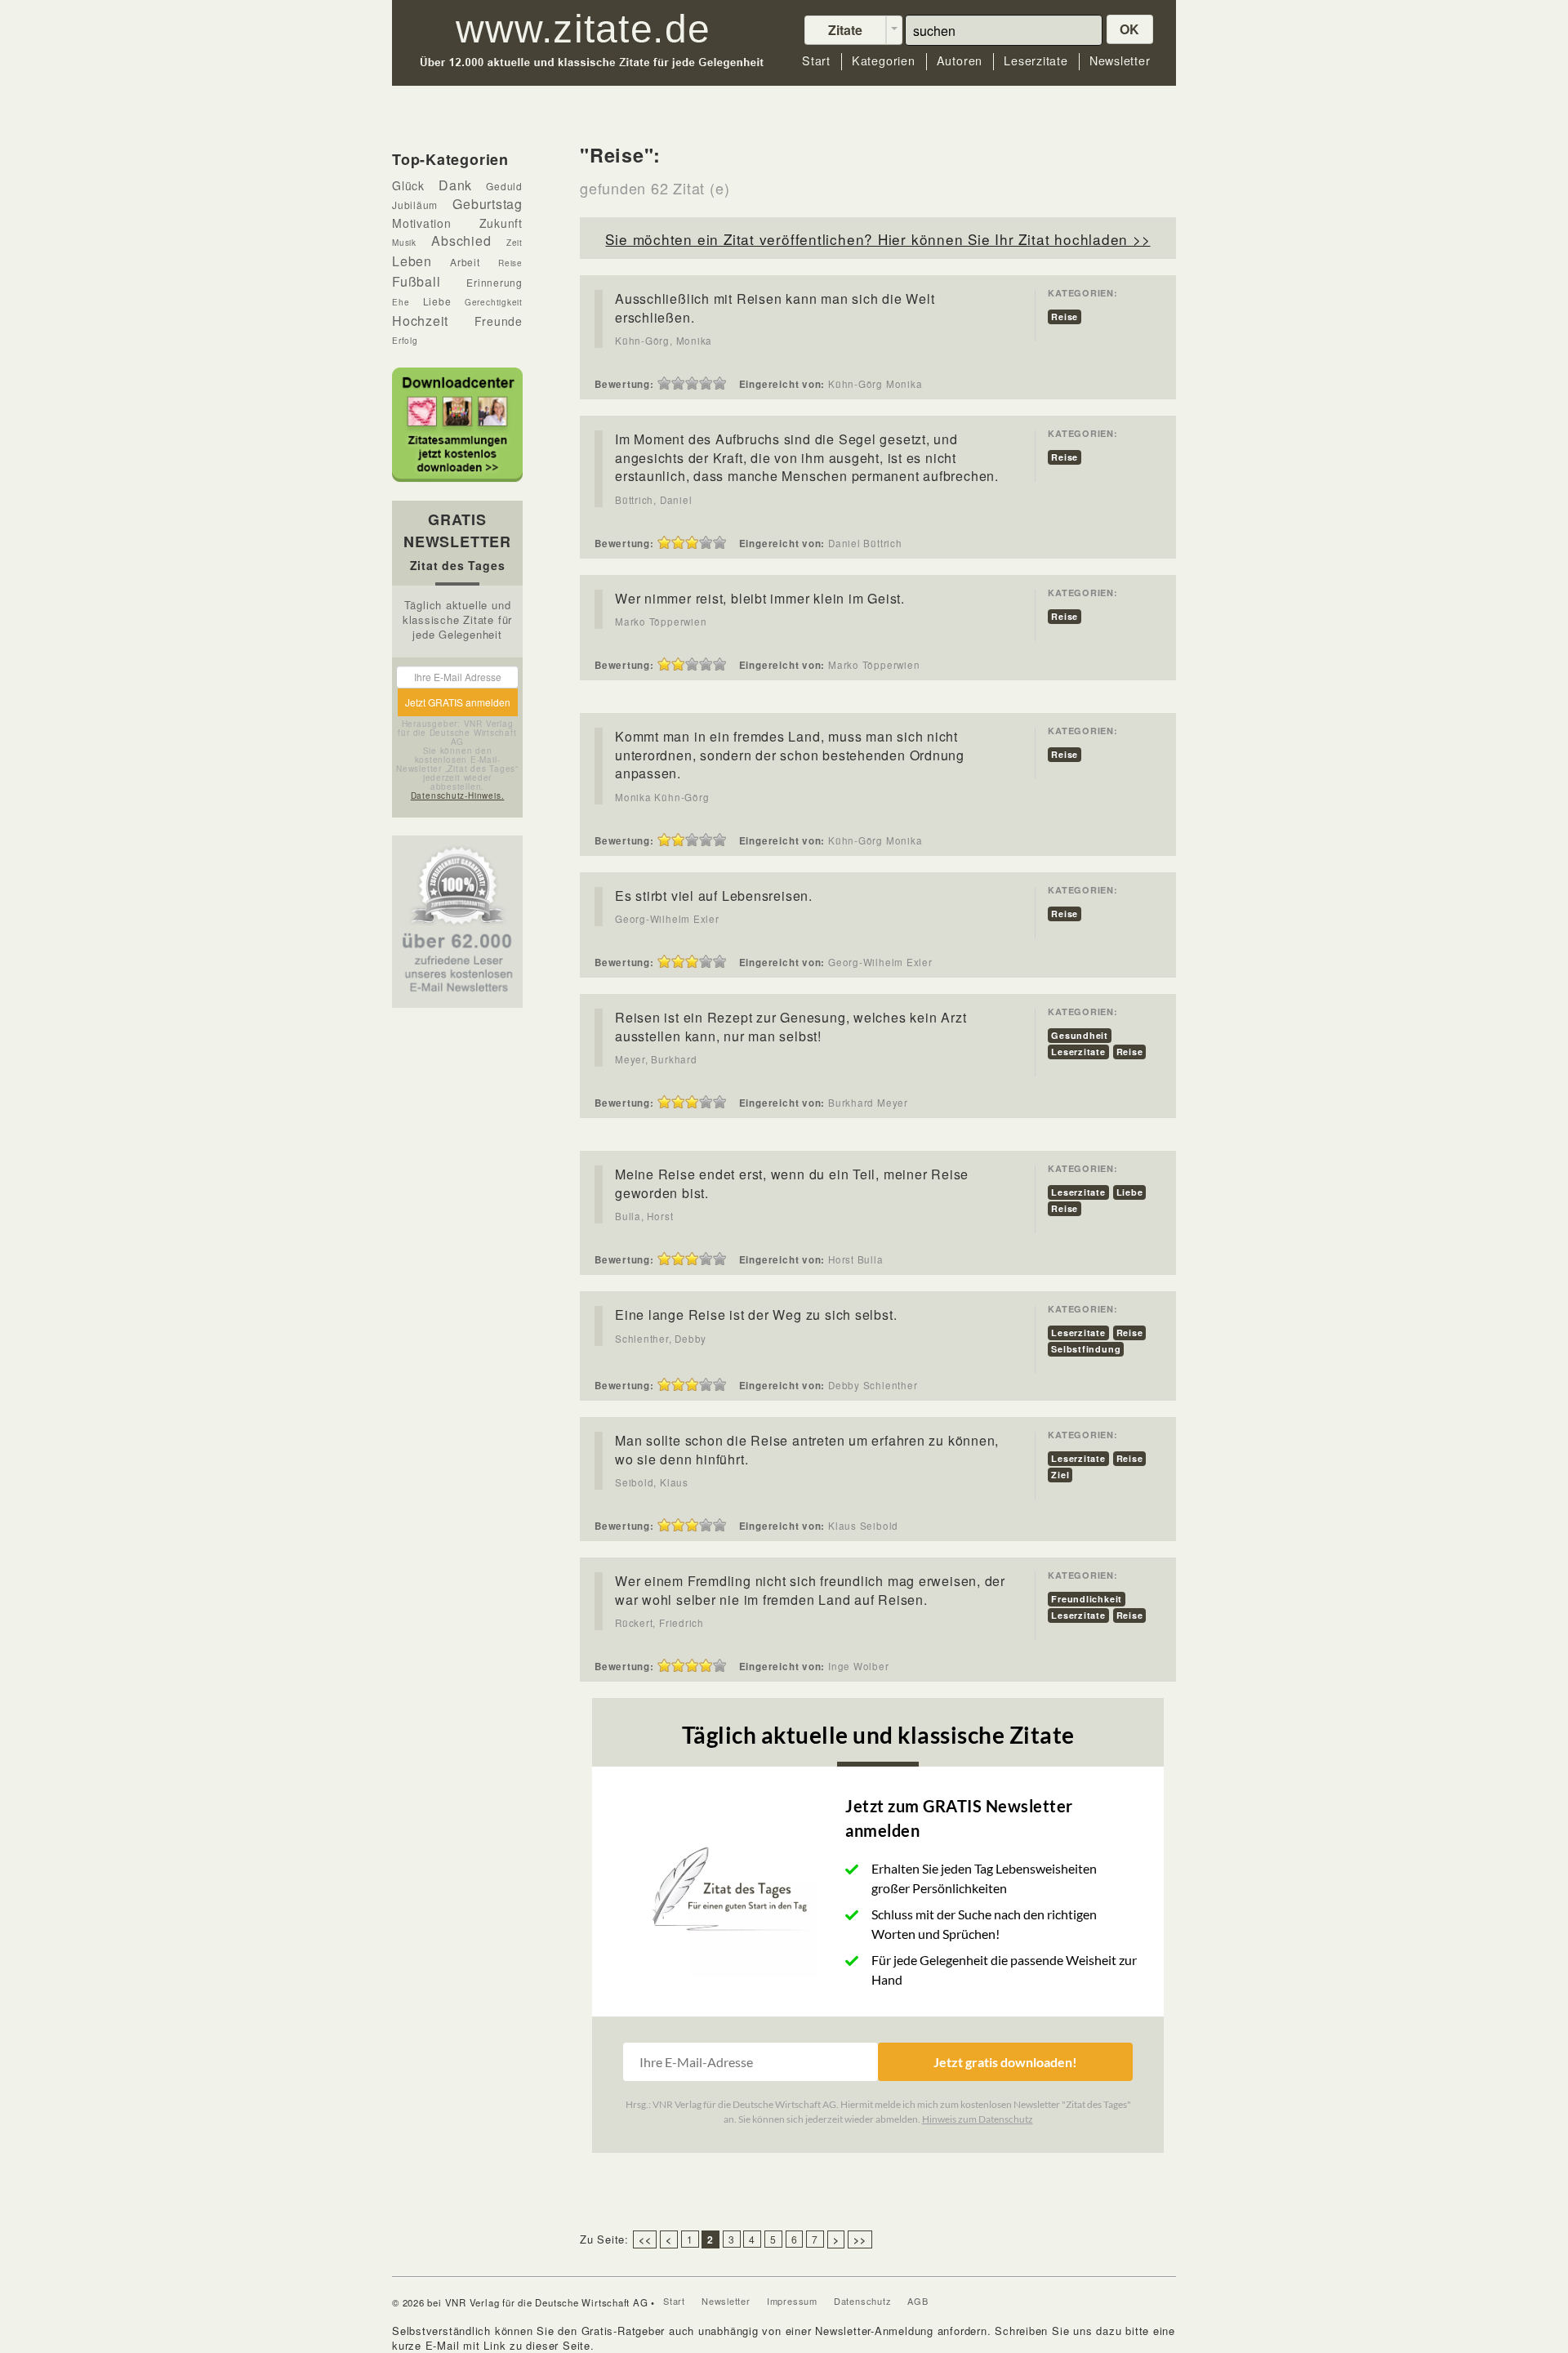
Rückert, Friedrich (659, 1623)
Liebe (1130, 1192)
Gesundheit (1080, 1035)
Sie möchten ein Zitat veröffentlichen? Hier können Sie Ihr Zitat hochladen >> (878, 239)
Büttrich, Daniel (653, 500)
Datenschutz (863, 2301)
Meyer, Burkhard (656, 1059)
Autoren (960, 61)
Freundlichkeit (1087, 1599)
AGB (918, 2301)
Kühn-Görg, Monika (664, 341)
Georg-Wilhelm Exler (667, 919)
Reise (1065, 316)
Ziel (1060, 1475)
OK (1130, 29)
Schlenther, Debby (661, 1339)
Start (816, 61)
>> (860, 2239)
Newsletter (1120, 61)
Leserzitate (1036, 61)
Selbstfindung (1086, 1349)
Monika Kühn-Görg (662, 797)
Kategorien (884, 61)
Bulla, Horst (644, 1216)
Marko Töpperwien (661, 622)
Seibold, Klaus (652, 1482)
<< (645, 2239)
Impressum (792, 2301)
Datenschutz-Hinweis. (458, 795)
